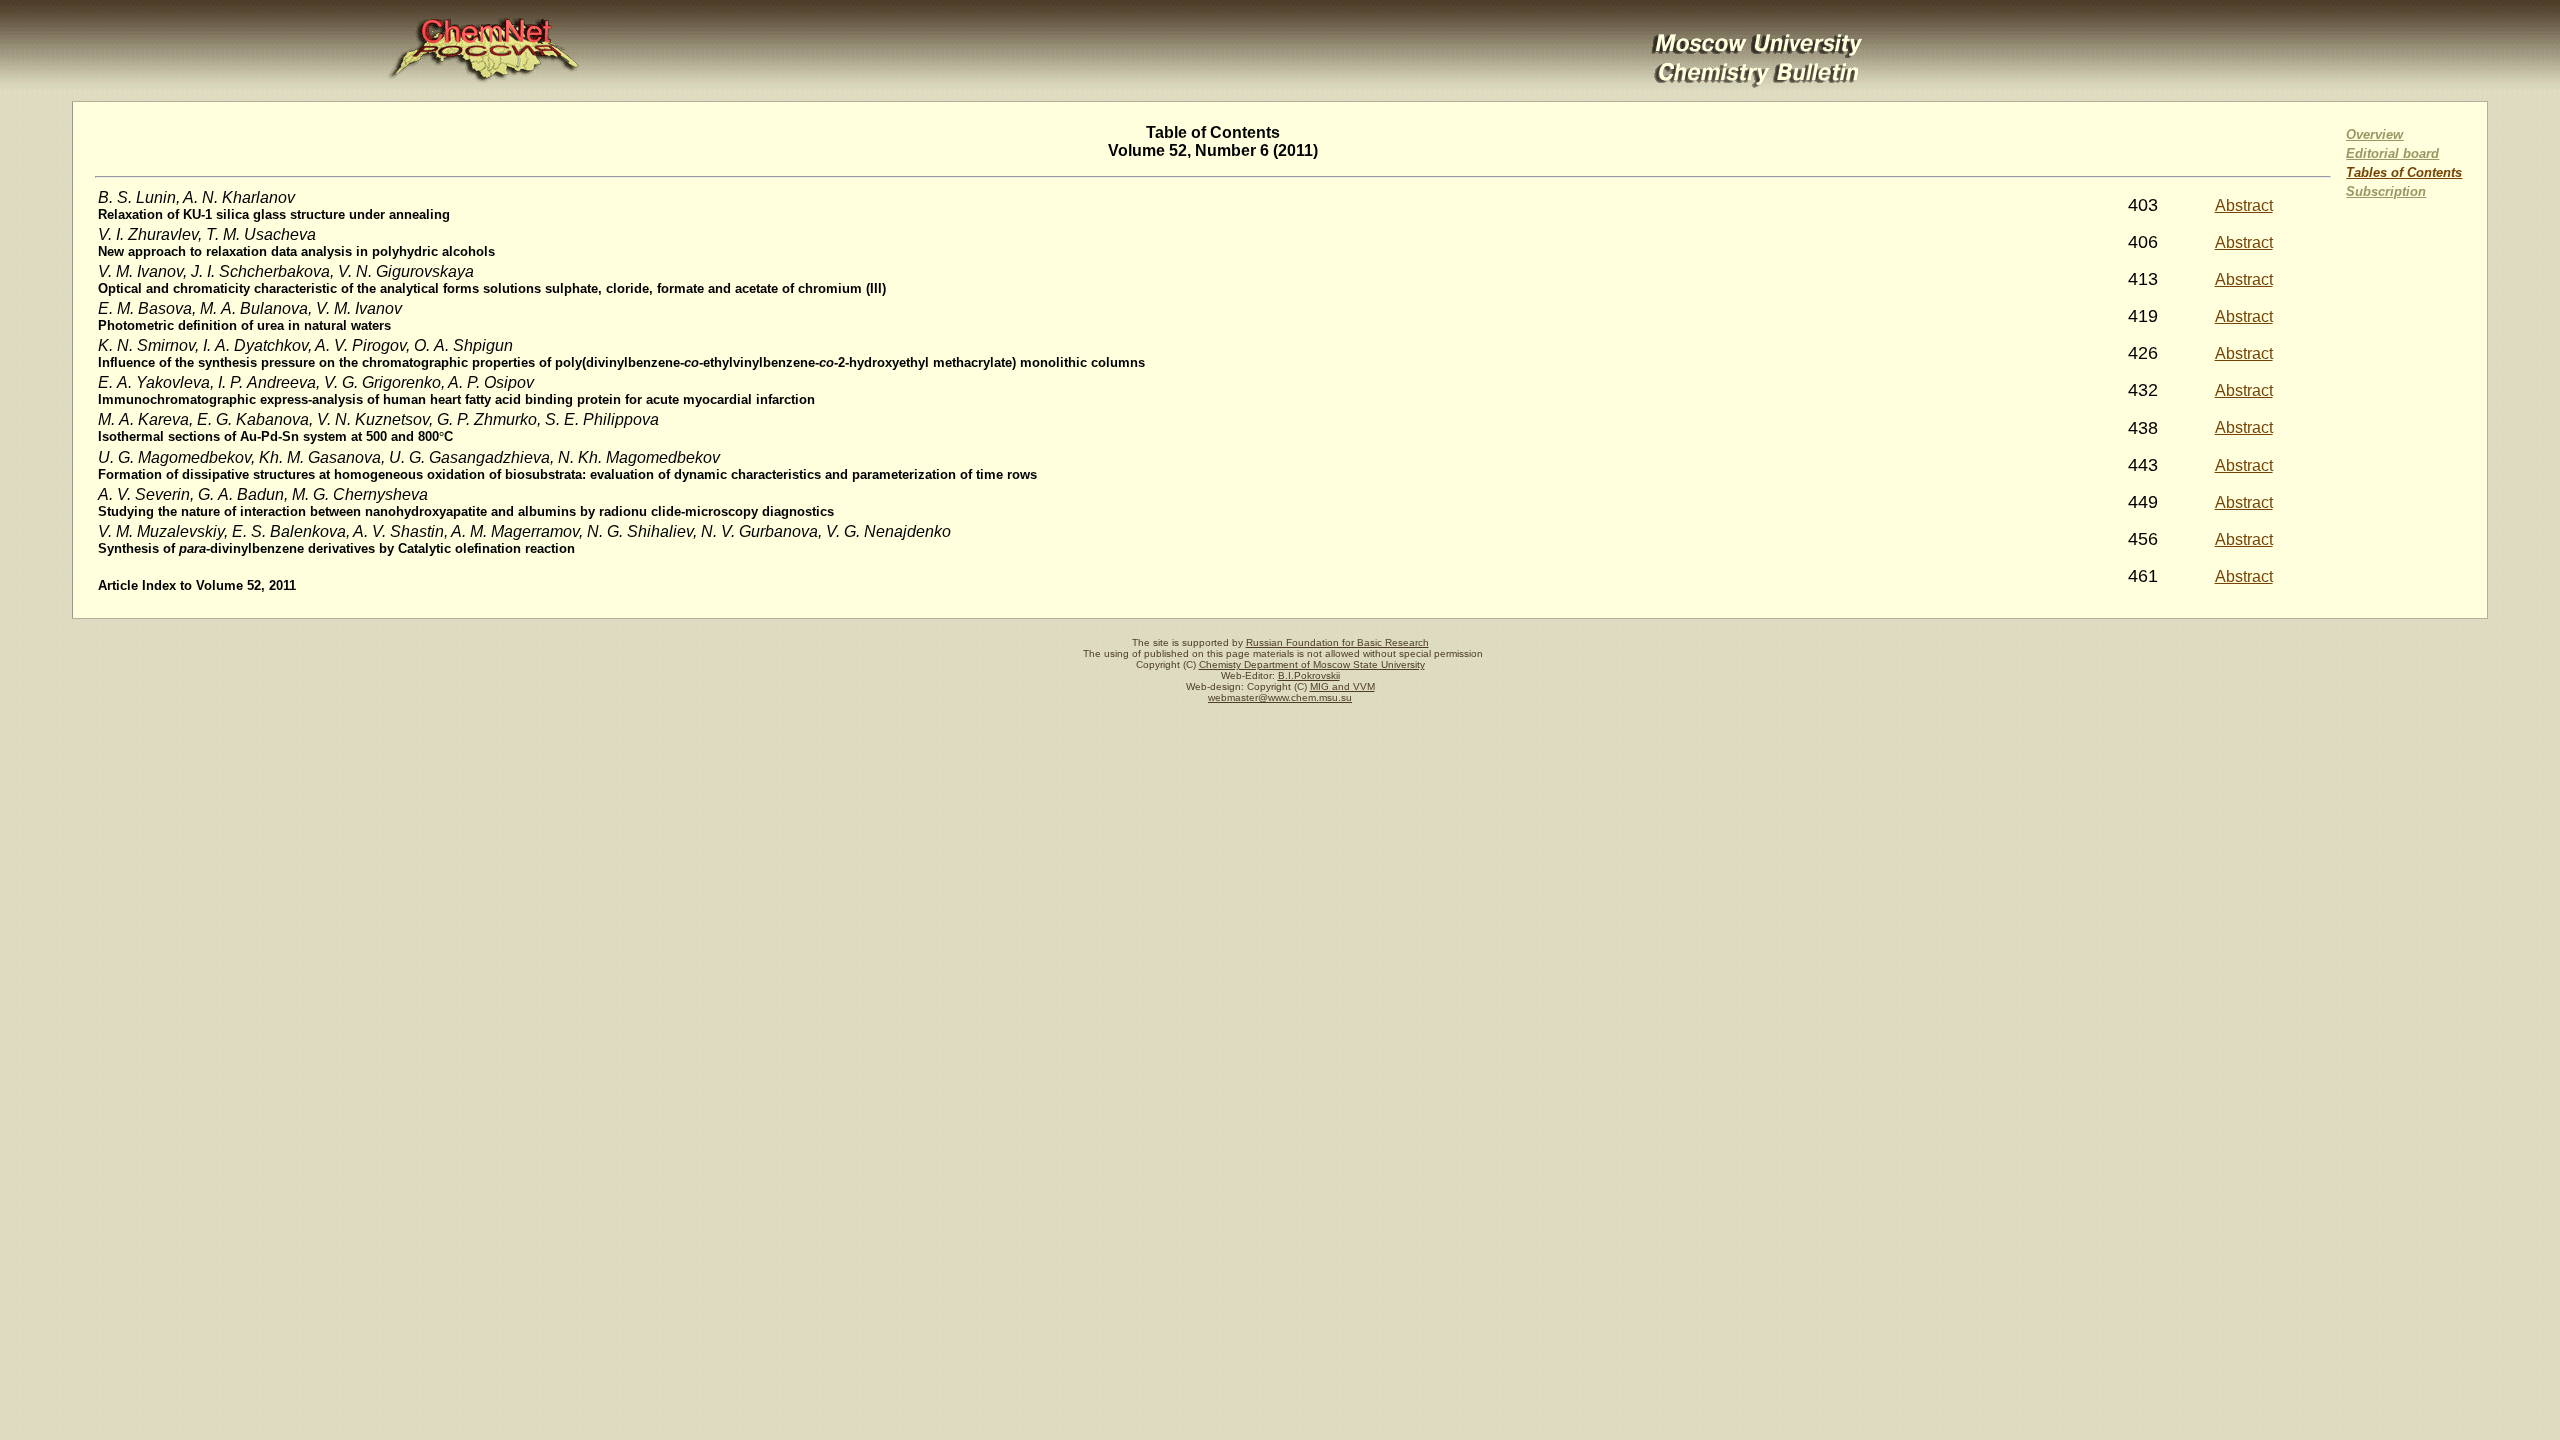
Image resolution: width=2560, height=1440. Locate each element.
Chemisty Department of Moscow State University (1312, 664)
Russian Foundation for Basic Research (1337, 642)
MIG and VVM (1342, 686)
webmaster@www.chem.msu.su (1280, 697)
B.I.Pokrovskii (1309, 675)
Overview (2374, 134)
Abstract (2244, 205)
